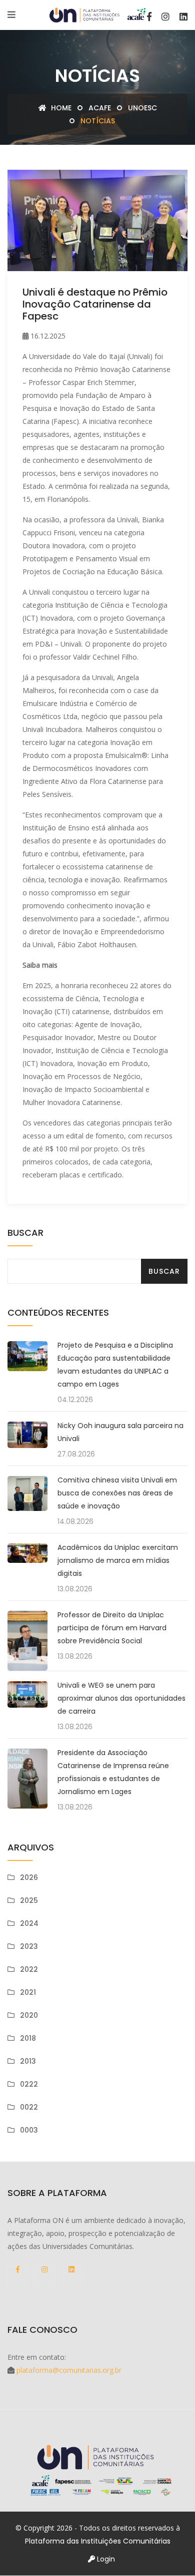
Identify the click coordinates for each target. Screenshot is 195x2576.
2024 (29, 1923)
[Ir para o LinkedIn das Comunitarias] (183, 16)
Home (60, 108)
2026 (29, 1877)
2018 (28, 2038)
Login (105, 2559)
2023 (29, 1946)
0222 (29, 2084)
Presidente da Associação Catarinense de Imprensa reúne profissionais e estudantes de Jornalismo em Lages (113, 1772)
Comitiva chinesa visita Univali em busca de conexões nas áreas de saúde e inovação (117, 1493)
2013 (28, 2061)
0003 (29, 2130)
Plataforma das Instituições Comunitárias (98, 2541)
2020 (29, 2015)
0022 (29, 2107)
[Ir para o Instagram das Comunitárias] (165, 16)
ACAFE (100, 108)
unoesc (142, 108)
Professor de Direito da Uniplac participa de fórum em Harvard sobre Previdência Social (112, 1628)
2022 (29, 1969)
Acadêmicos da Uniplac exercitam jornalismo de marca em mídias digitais (118, 1560)
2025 (29, 1900)
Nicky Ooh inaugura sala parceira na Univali (120, 1432)
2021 (28, 1992)
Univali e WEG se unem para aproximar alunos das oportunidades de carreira (121, 1698)
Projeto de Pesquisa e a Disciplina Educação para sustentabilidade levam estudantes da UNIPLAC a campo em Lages (115, 1365)
